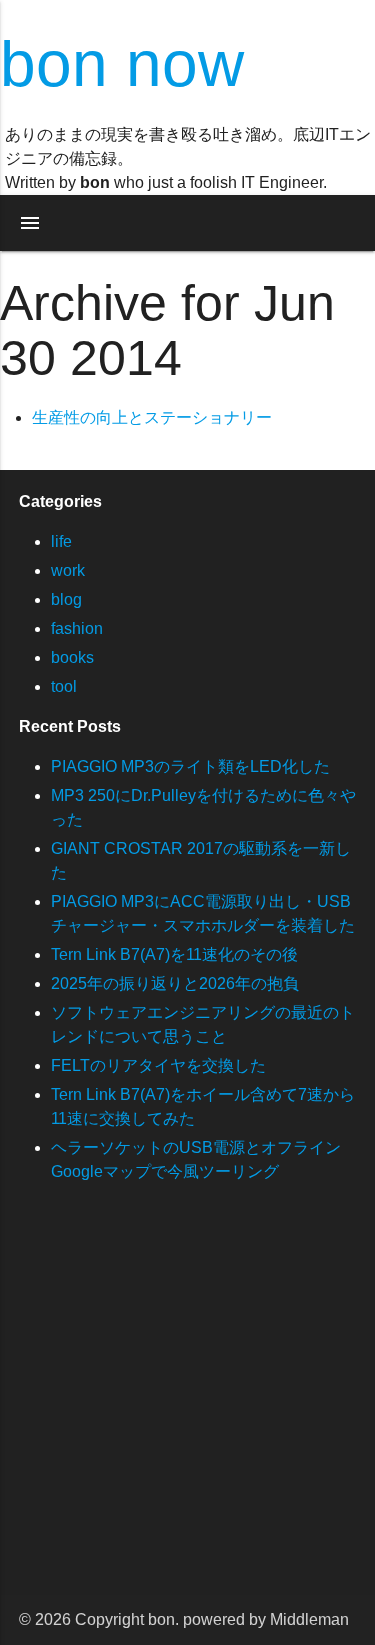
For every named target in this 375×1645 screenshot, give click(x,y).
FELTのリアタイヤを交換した (158, 1065)
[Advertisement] (187, 1407)
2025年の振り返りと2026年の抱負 (175, 983)
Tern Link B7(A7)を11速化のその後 (174, 954)
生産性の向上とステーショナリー (152, 417)
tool (64, 686)
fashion (77, 628)
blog (66, 599)
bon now (122, 64)
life (61, 541)
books (72, 657)
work (68, 570)
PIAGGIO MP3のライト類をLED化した (190, 766)
